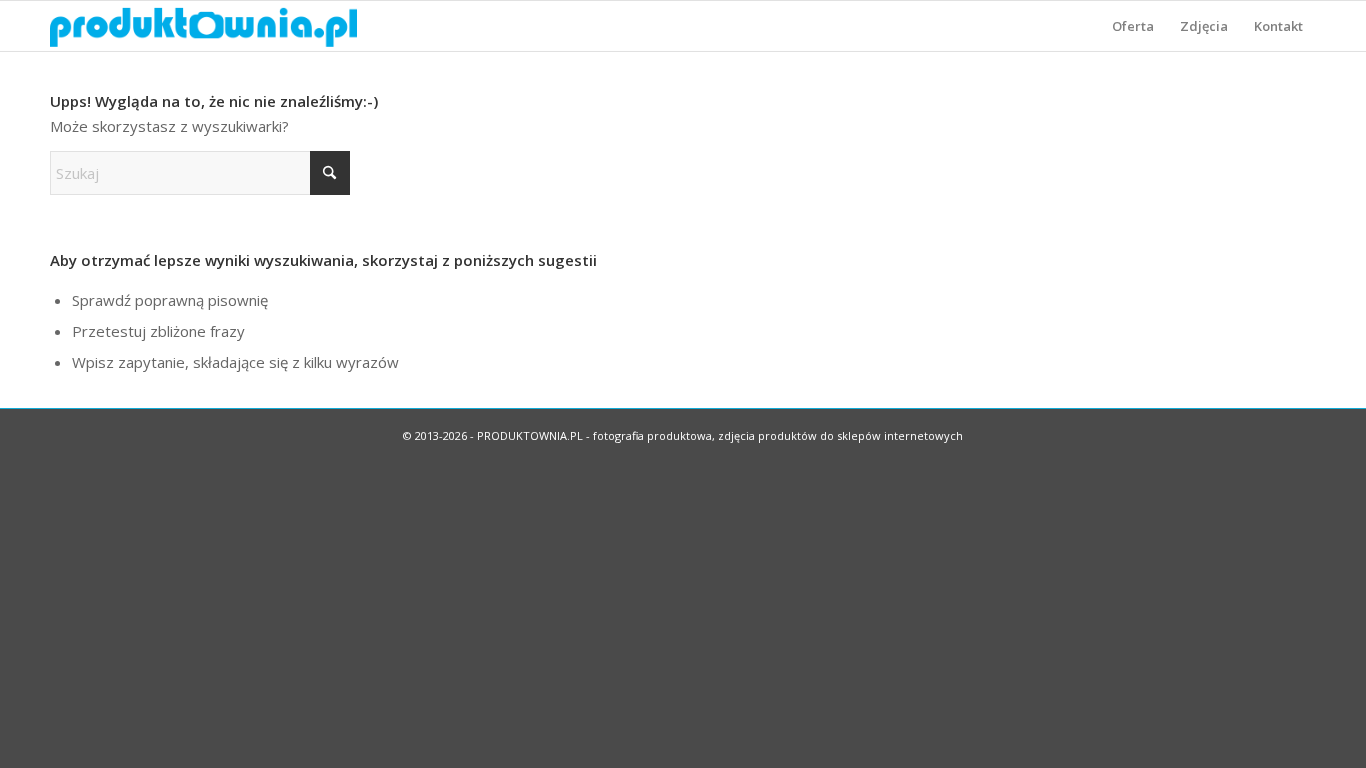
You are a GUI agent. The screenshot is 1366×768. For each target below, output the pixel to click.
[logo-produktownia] (203, 26)
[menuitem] (1133, 26)
